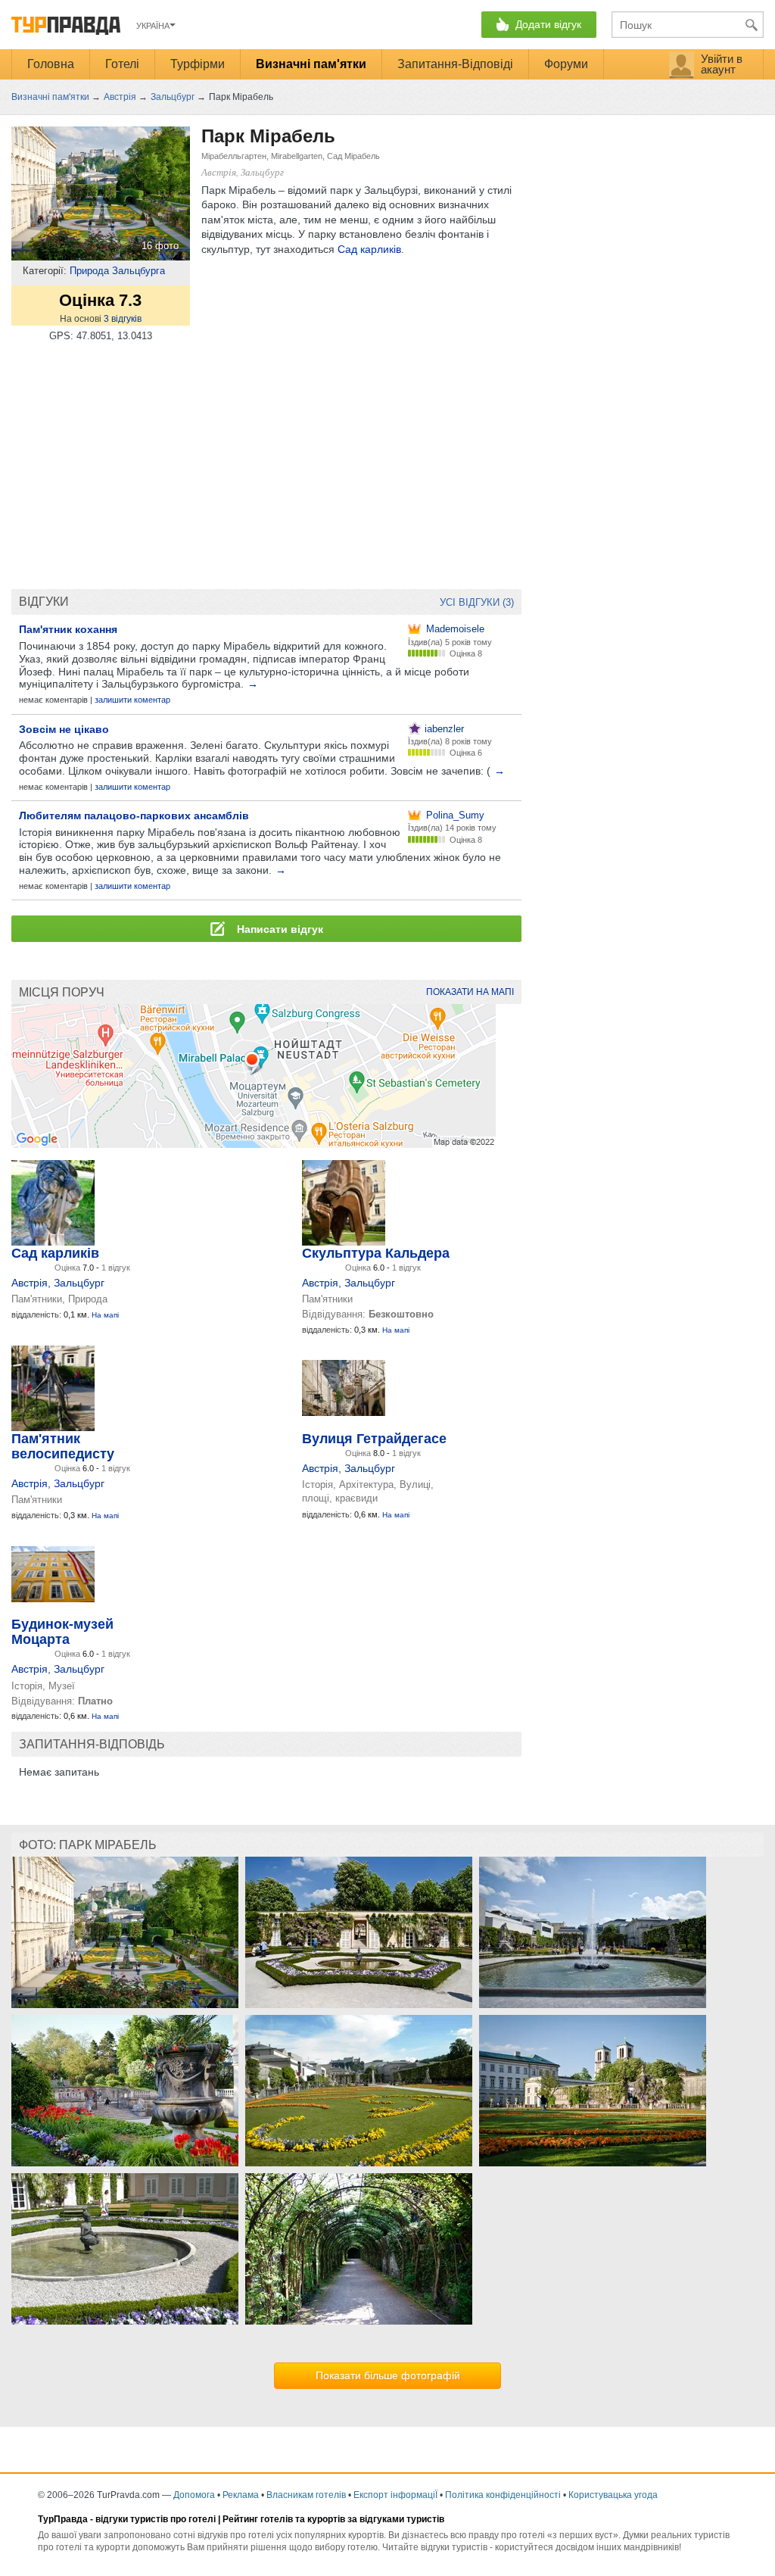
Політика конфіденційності (503, 2495)
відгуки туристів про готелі (156, 2519)
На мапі (105, 1315)
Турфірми (198, 64)
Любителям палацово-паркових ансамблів (134, 816)
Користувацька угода (613, 2495)
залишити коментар (132, 700)
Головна (51, 64)
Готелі (122, 64)
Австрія (30, 1283)
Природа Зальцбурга (117, 271)
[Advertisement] (266, 468)
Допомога (194, 2495)
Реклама (241, 2495)
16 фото (160, 246)
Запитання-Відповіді (455, 64)
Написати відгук (279, 929)
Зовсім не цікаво (64, 729)
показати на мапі (470, 992)
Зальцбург (79, 1283)
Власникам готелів (306, 2495)
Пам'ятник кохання (68, 629)
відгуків (123, 319)
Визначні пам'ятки (311, 64)
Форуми (566, 64)
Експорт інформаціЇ (395, 2495)
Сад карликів (369, 249)
